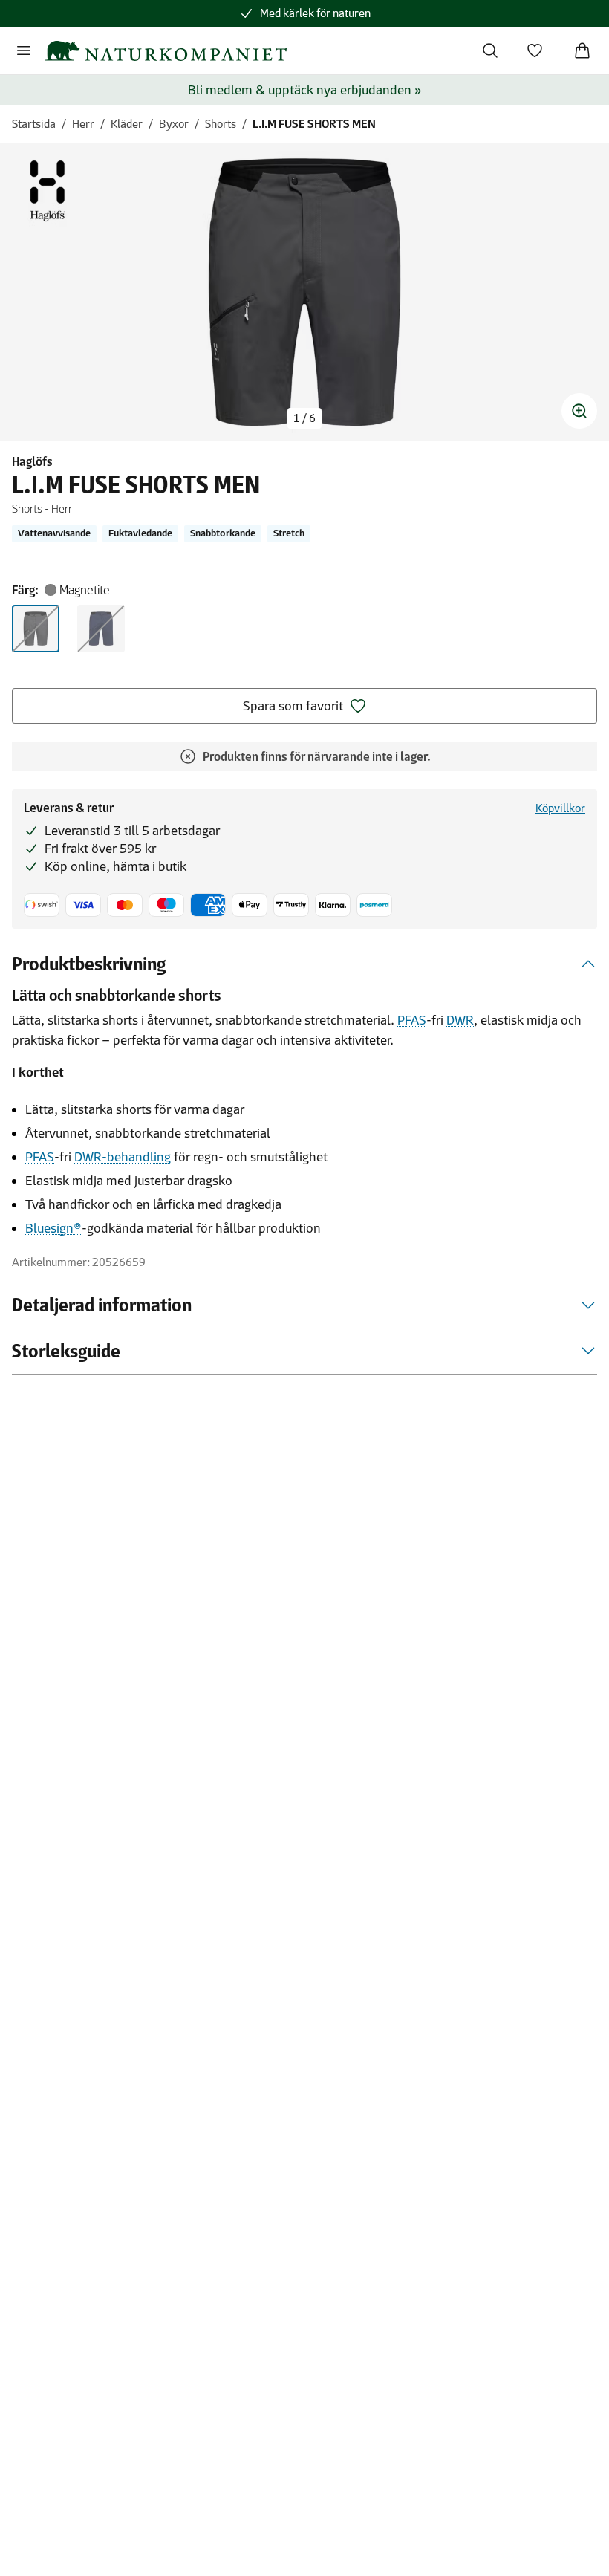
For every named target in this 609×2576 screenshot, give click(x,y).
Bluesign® (53, 1228)
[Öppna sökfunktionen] (490, 51)
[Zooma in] (579, 411)
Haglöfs (32, 461)
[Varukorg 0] (582, 51)
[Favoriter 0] (535, 51)
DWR (460, 1020)
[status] (304, 418)
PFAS (412, 1020)
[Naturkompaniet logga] (166, 51)
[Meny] (24, 51)
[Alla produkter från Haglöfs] (48, 191)
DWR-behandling (123, 1157)
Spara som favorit (293, 706)
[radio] (36, 629)
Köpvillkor (560, 808)
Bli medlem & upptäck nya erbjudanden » (305, 90)
